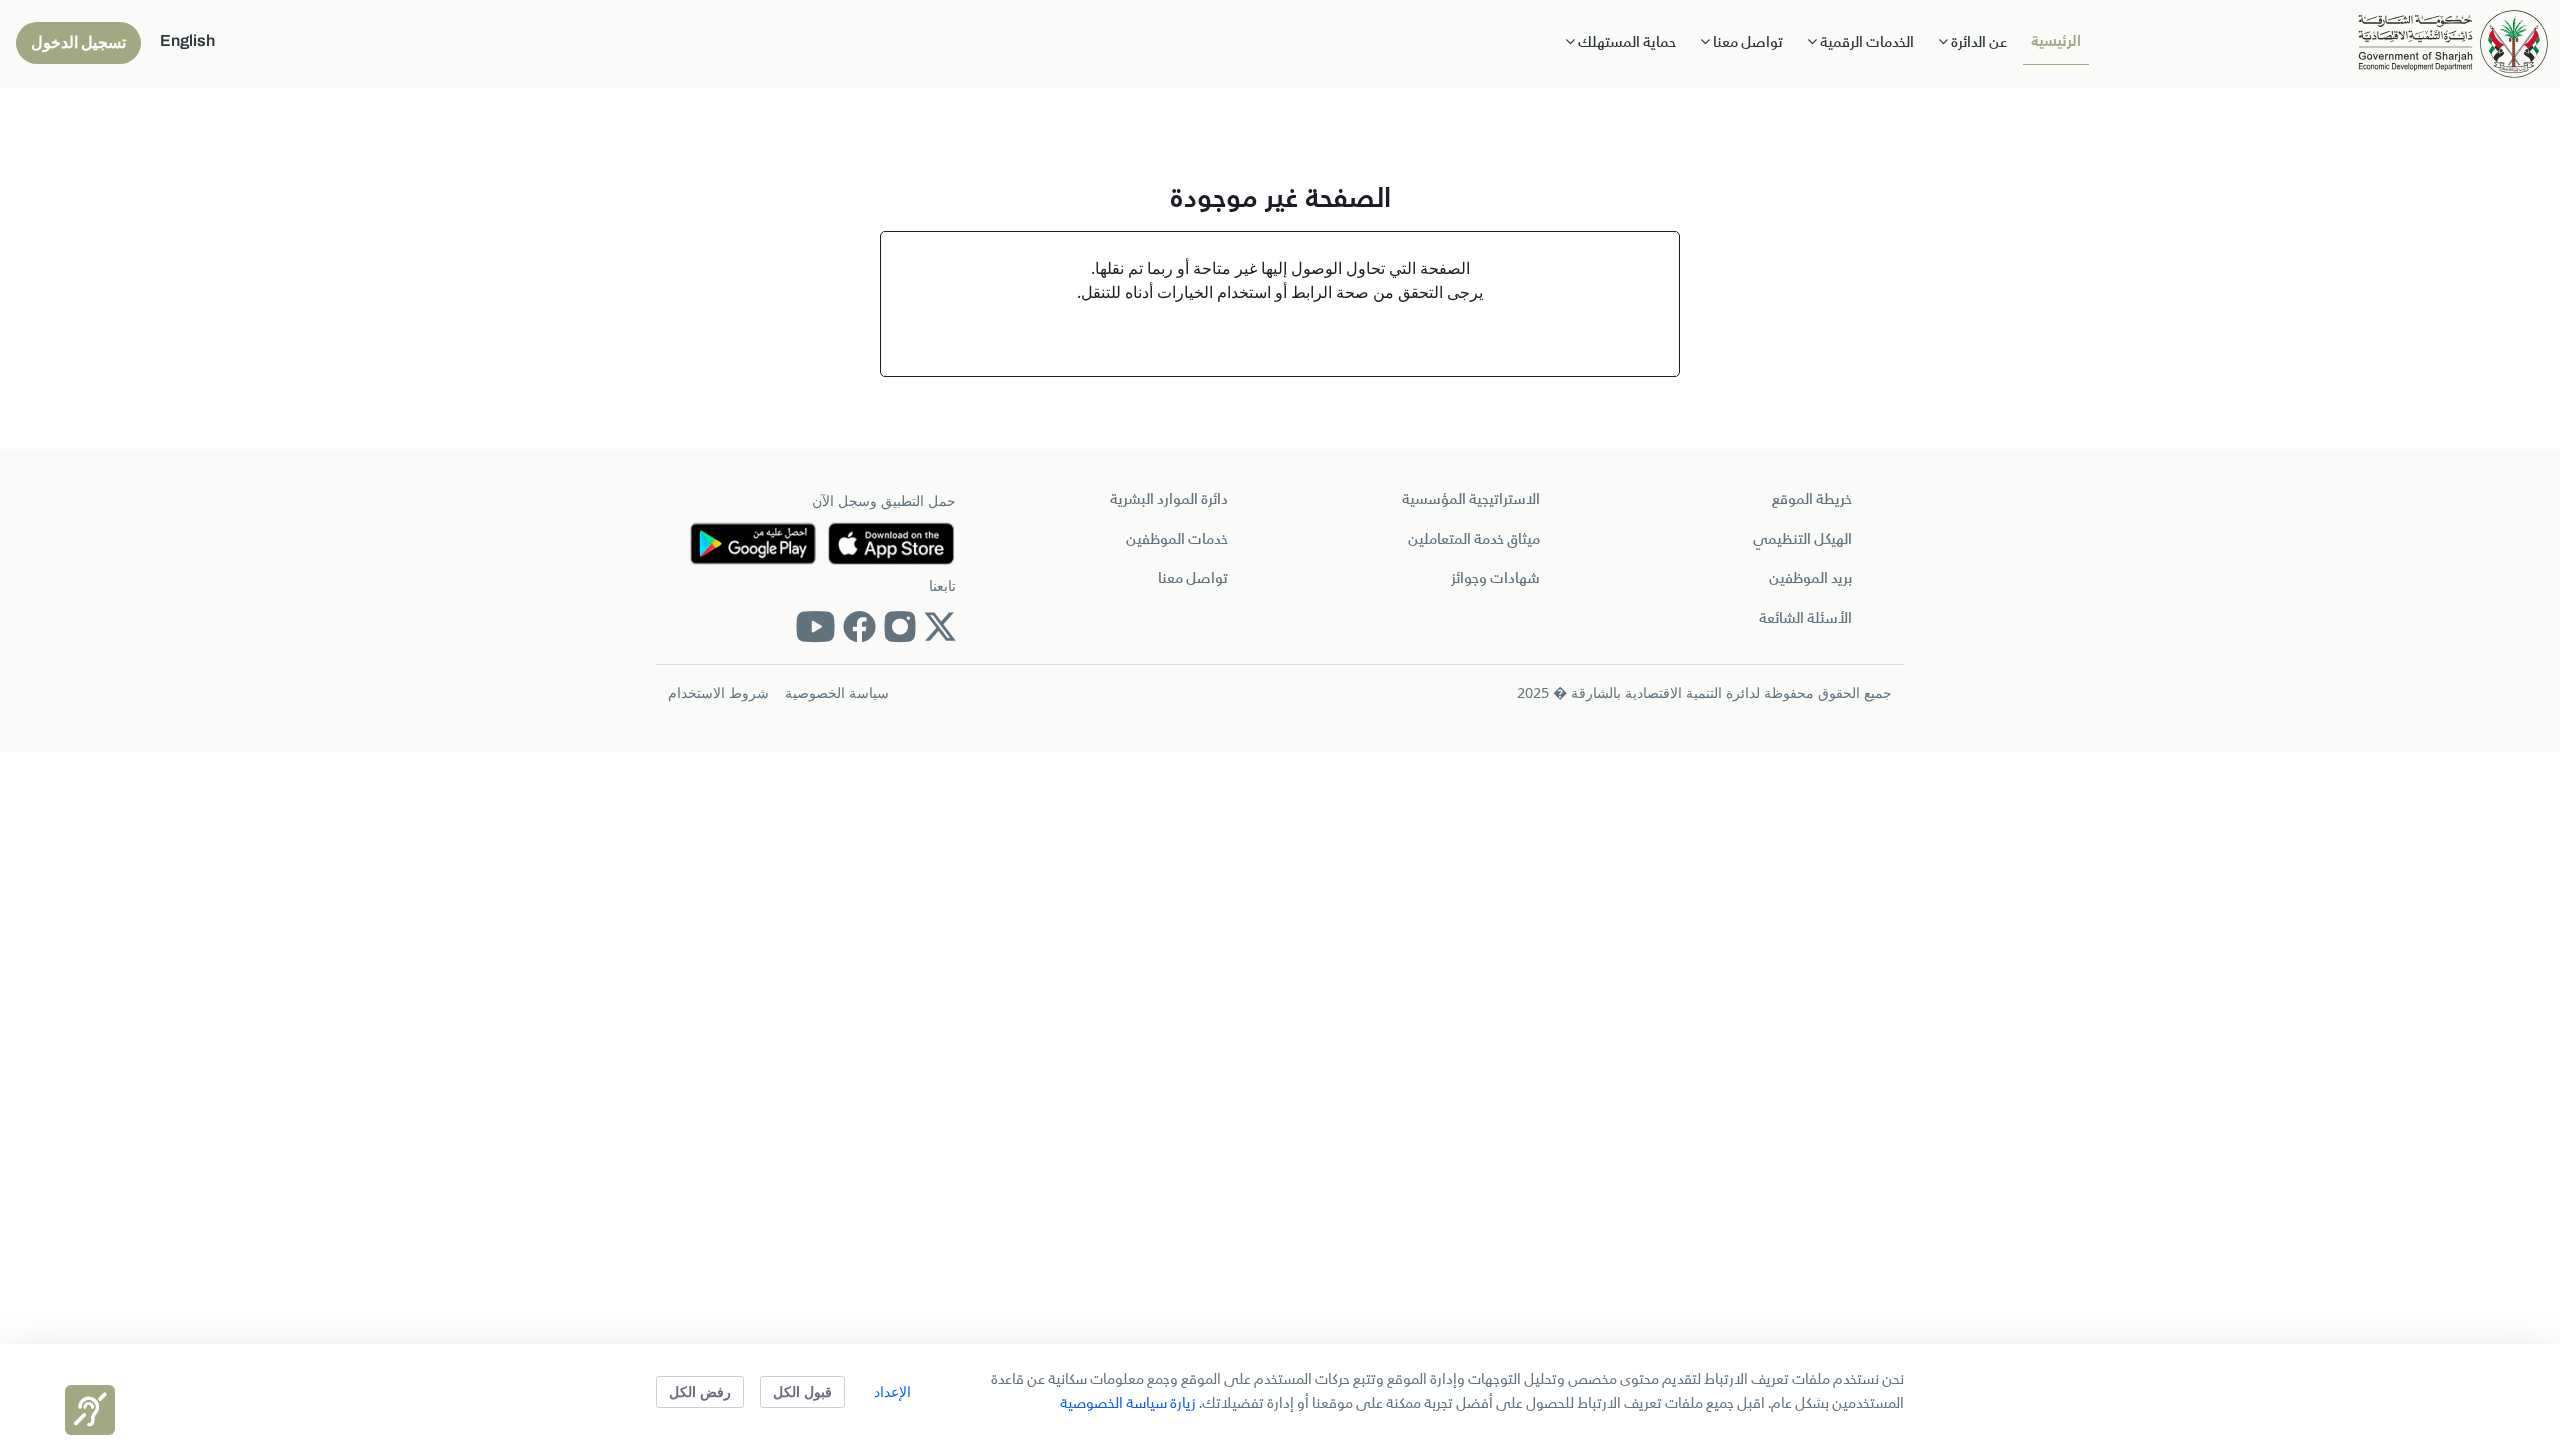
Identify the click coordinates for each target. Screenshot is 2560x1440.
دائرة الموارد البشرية (1169, 500)
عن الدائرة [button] (1977, 43)
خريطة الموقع (1812, 500)
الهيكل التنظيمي (1802, 540)
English (187, 40)
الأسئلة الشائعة (1805, 619)
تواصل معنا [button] (1746, 43)
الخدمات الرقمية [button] (1865, 43)
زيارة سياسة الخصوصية (1128, 1404)
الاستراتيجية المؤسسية (1471, 500)
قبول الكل (802, 1391)
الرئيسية (2056, 42)
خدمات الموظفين (1177, 540)
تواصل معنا (1193, 579)
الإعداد (892, 1391)
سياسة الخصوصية (837, 692)
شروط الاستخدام (718, 692)
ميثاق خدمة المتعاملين (1474, 540)
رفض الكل (700, 1391)
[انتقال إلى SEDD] (2453, 42)
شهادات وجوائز (1495, 579)
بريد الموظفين (1810, 579)
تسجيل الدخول (78, 42)
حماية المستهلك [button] (1625, 43)
